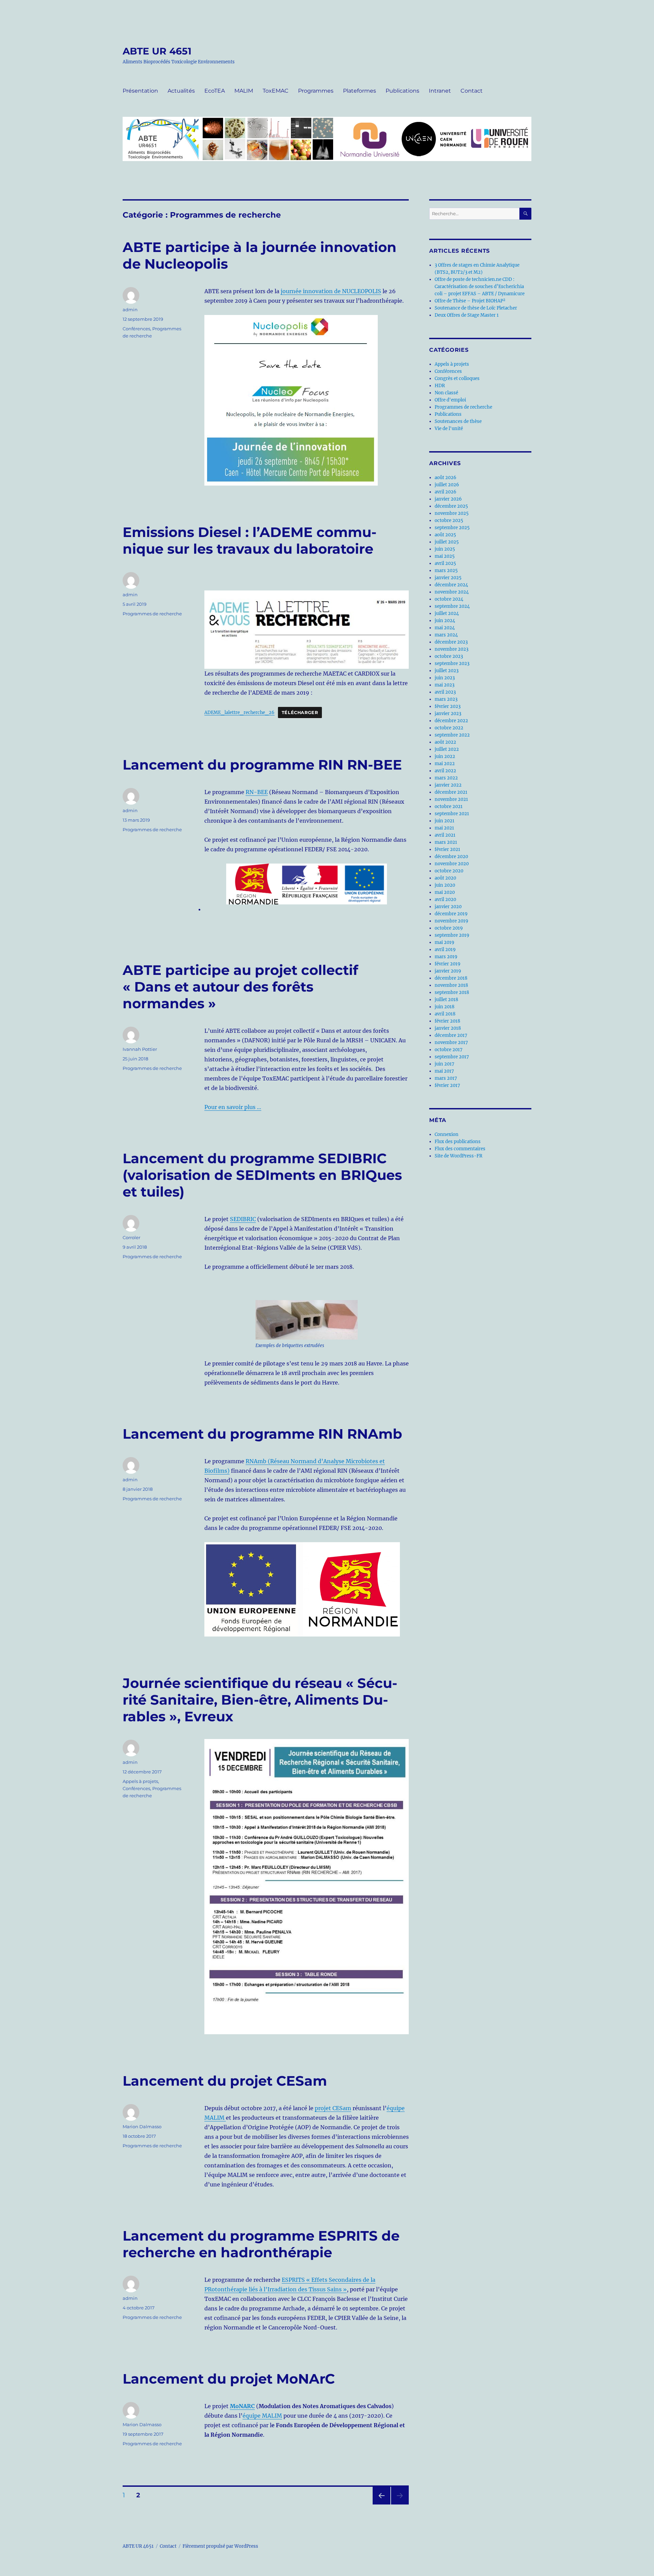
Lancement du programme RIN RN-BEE (262, 765)
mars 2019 (446, 957)
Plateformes (360, 91)
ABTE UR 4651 (157, 51)
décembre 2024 (451, 585)
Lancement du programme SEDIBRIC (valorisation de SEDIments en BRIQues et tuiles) (262, 1175)
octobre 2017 (449, 1050)
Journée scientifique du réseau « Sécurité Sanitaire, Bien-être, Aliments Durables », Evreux (260, 1700)
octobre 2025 (449, 520)
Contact (472, 91)
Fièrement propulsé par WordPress (220, 2546)
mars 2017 (446, 1078)
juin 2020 (445, 885)
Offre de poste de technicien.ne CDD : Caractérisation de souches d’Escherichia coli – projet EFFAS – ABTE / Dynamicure (480, 287)
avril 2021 (445, 835)
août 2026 (446, 478)
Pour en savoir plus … (233, 1107)
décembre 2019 (451, 914)
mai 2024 (445, 628)
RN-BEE (257, 792)
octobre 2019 (449, 928)
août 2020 (445, 878)
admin (130, 310)
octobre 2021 (449, 807)
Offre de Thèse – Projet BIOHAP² (470, 301)
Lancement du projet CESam (225, 2081)
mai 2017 (444, 1071)
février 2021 (447, 849)
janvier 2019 (448, 971)
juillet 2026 (447, 485)
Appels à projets (140, 1781)
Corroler (131, 1237)
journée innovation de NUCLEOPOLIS (331, 291)
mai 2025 (445, 556)
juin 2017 (445, 1064)
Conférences (136, 329)
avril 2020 (445, 899)
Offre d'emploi (450, 400)
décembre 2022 (451, 721)
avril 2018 (445, 1014)
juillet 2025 (447, 542)
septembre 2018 (452, 992)
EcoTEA (215, 91)
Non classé (446, 393)
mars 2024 (446, 635)
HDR (440, 386)
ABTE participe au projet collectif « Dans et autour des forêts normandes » (240, 987)
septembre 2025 (452, 528)
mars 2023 (446, 699)
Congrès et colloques (457, 378)
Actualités (181, 91)
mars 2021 (446, 842)
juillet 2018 (446, 1000)
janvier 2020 (448, 907)
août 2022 (445, 742)
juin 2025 (445, 549)
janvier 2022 (448, 785)
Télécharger (300, 713)
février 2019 (448, 964)
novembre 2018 (451, 985)
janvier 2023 (448, 714)
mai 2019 (445, 942)
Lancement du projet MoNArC (229, 2379)
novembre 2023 (451, 649)
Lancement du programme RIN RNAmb (262, 1434)
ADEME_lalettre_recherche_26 (239, 712)
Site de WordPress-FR (458, 1156)
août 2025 (445, 535)
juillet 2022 (447, 749)
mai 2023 (445, 685)
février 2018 (447, 1021)
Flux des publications (458, 1142)
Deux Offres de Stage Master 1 (467, 315)
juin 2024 (445, 621)
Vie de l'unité (449, 429)
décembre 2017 (451, 1035)
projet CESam (333, 2108)
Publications (402, 91)
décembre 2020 (451, 857)
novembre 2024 (452, 592)
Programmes (316, 91)
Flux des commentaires (460, 1149)
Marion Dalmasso (142, 2127)
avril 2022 (445, 771)
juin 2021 (445, 821)
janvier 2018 (448, 1028)
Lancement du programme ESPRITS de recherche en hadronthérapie (261, 2244)
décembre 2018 (451, 978)
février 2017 (447, 1085)
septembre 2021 (452, 814)
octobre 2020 (449, 871)
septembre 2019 (452, 935)
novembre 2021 (451, 799)
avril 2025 (445, 563)
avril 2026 (446, 492)
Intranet (440, 91)
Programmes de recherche (152, 614)
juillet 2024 (447, 613)
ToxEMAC (276, 91)
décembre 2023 (451, 642)
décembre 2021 (451, 792)
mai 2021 (444, 828)
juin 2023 (445, 678)
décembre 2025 (451, 506)
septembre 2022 (452, 735)
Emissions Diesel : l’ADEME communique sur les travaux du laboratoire (250, 540)
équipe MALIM (262, 2416)
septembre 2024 (452, 606)
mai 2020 (445, 892)
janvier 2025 (448, 578)
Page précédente (380, 2504)
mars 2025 (446, 571)
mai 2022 (445, 764)
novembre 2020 (452, 864)
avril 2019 (445, 950)
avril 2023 (445, 692)
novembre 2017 (451, 1042)
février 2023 (448, 706)
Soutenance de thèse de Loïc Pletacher (476, 308)
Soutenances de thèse (458, 421)
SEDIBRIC (243, 1219)
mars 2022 (446, 778)
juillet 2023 (447, 671)
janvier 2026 (448, 499)
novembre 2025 (452, 513)
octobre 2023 (449, 656)
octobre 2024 (449, 599)
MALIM (244, 91)
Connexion (447, 1134)
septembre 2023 (452, 663)
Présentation (140, 91)
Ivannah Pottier (140, 1049)
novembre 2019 (451, 921)
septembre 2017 (452, 1057)
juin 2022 (445, 756)
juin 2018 (445, 1007)
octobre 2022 (449, 728)
